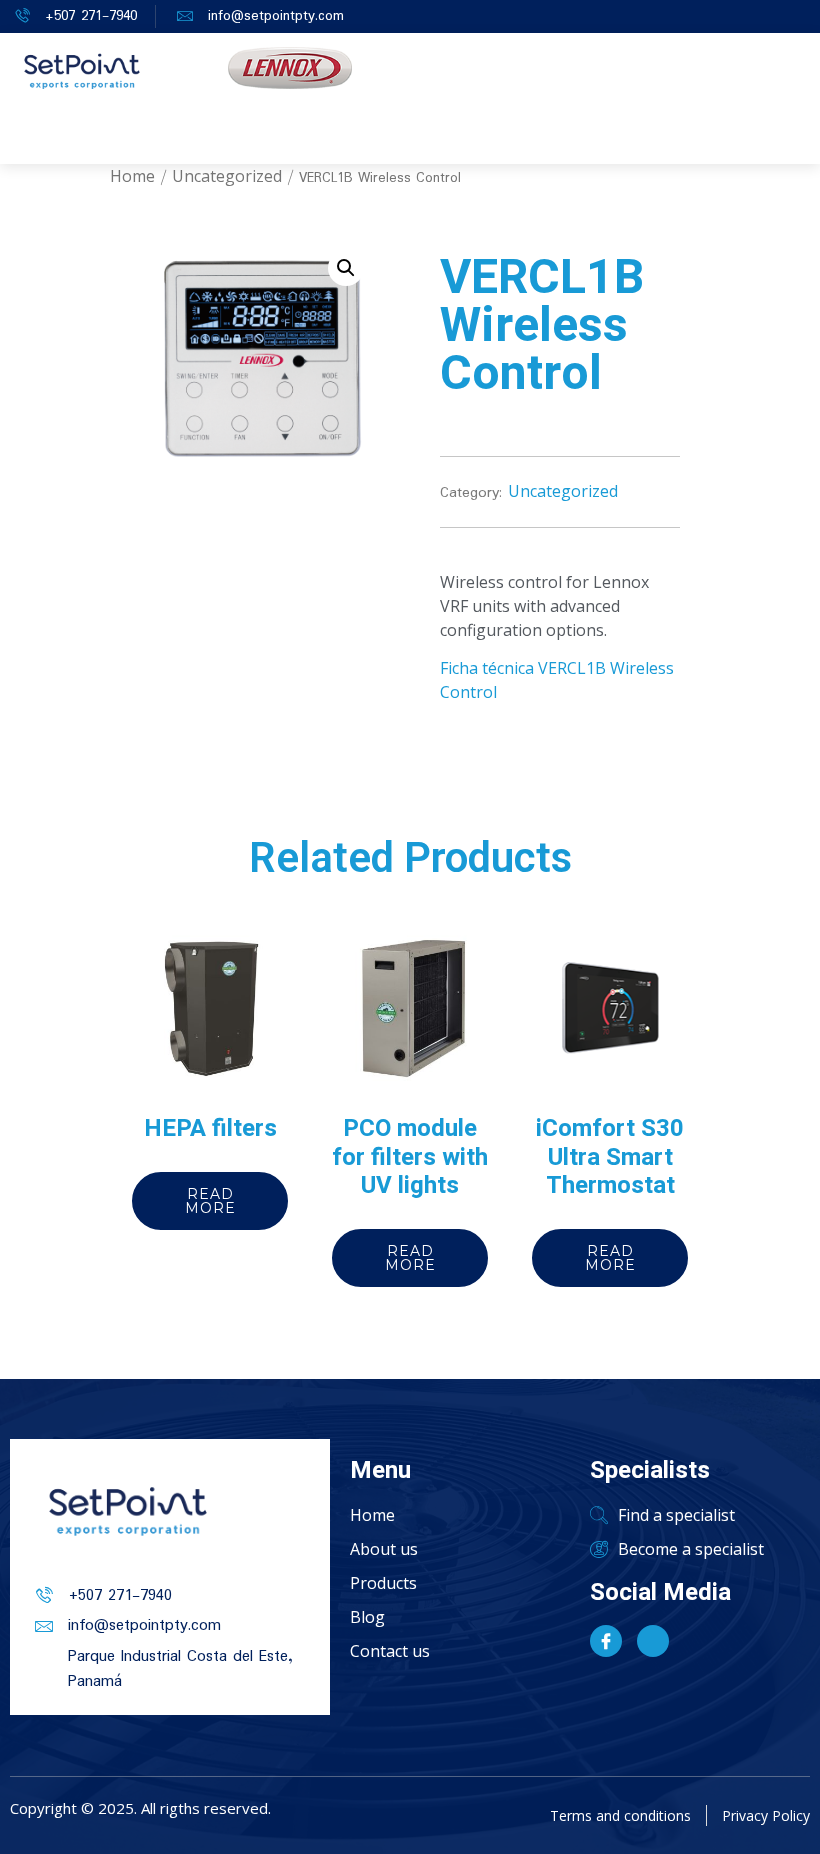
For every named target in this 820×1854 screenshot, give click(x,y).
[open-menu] (544, 137)
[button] (346, 268)
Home (132, 176)
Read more (210, 1201)
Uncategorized (227, 176)
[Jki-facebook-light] (606, 1641)
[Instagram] (653, 1641)
